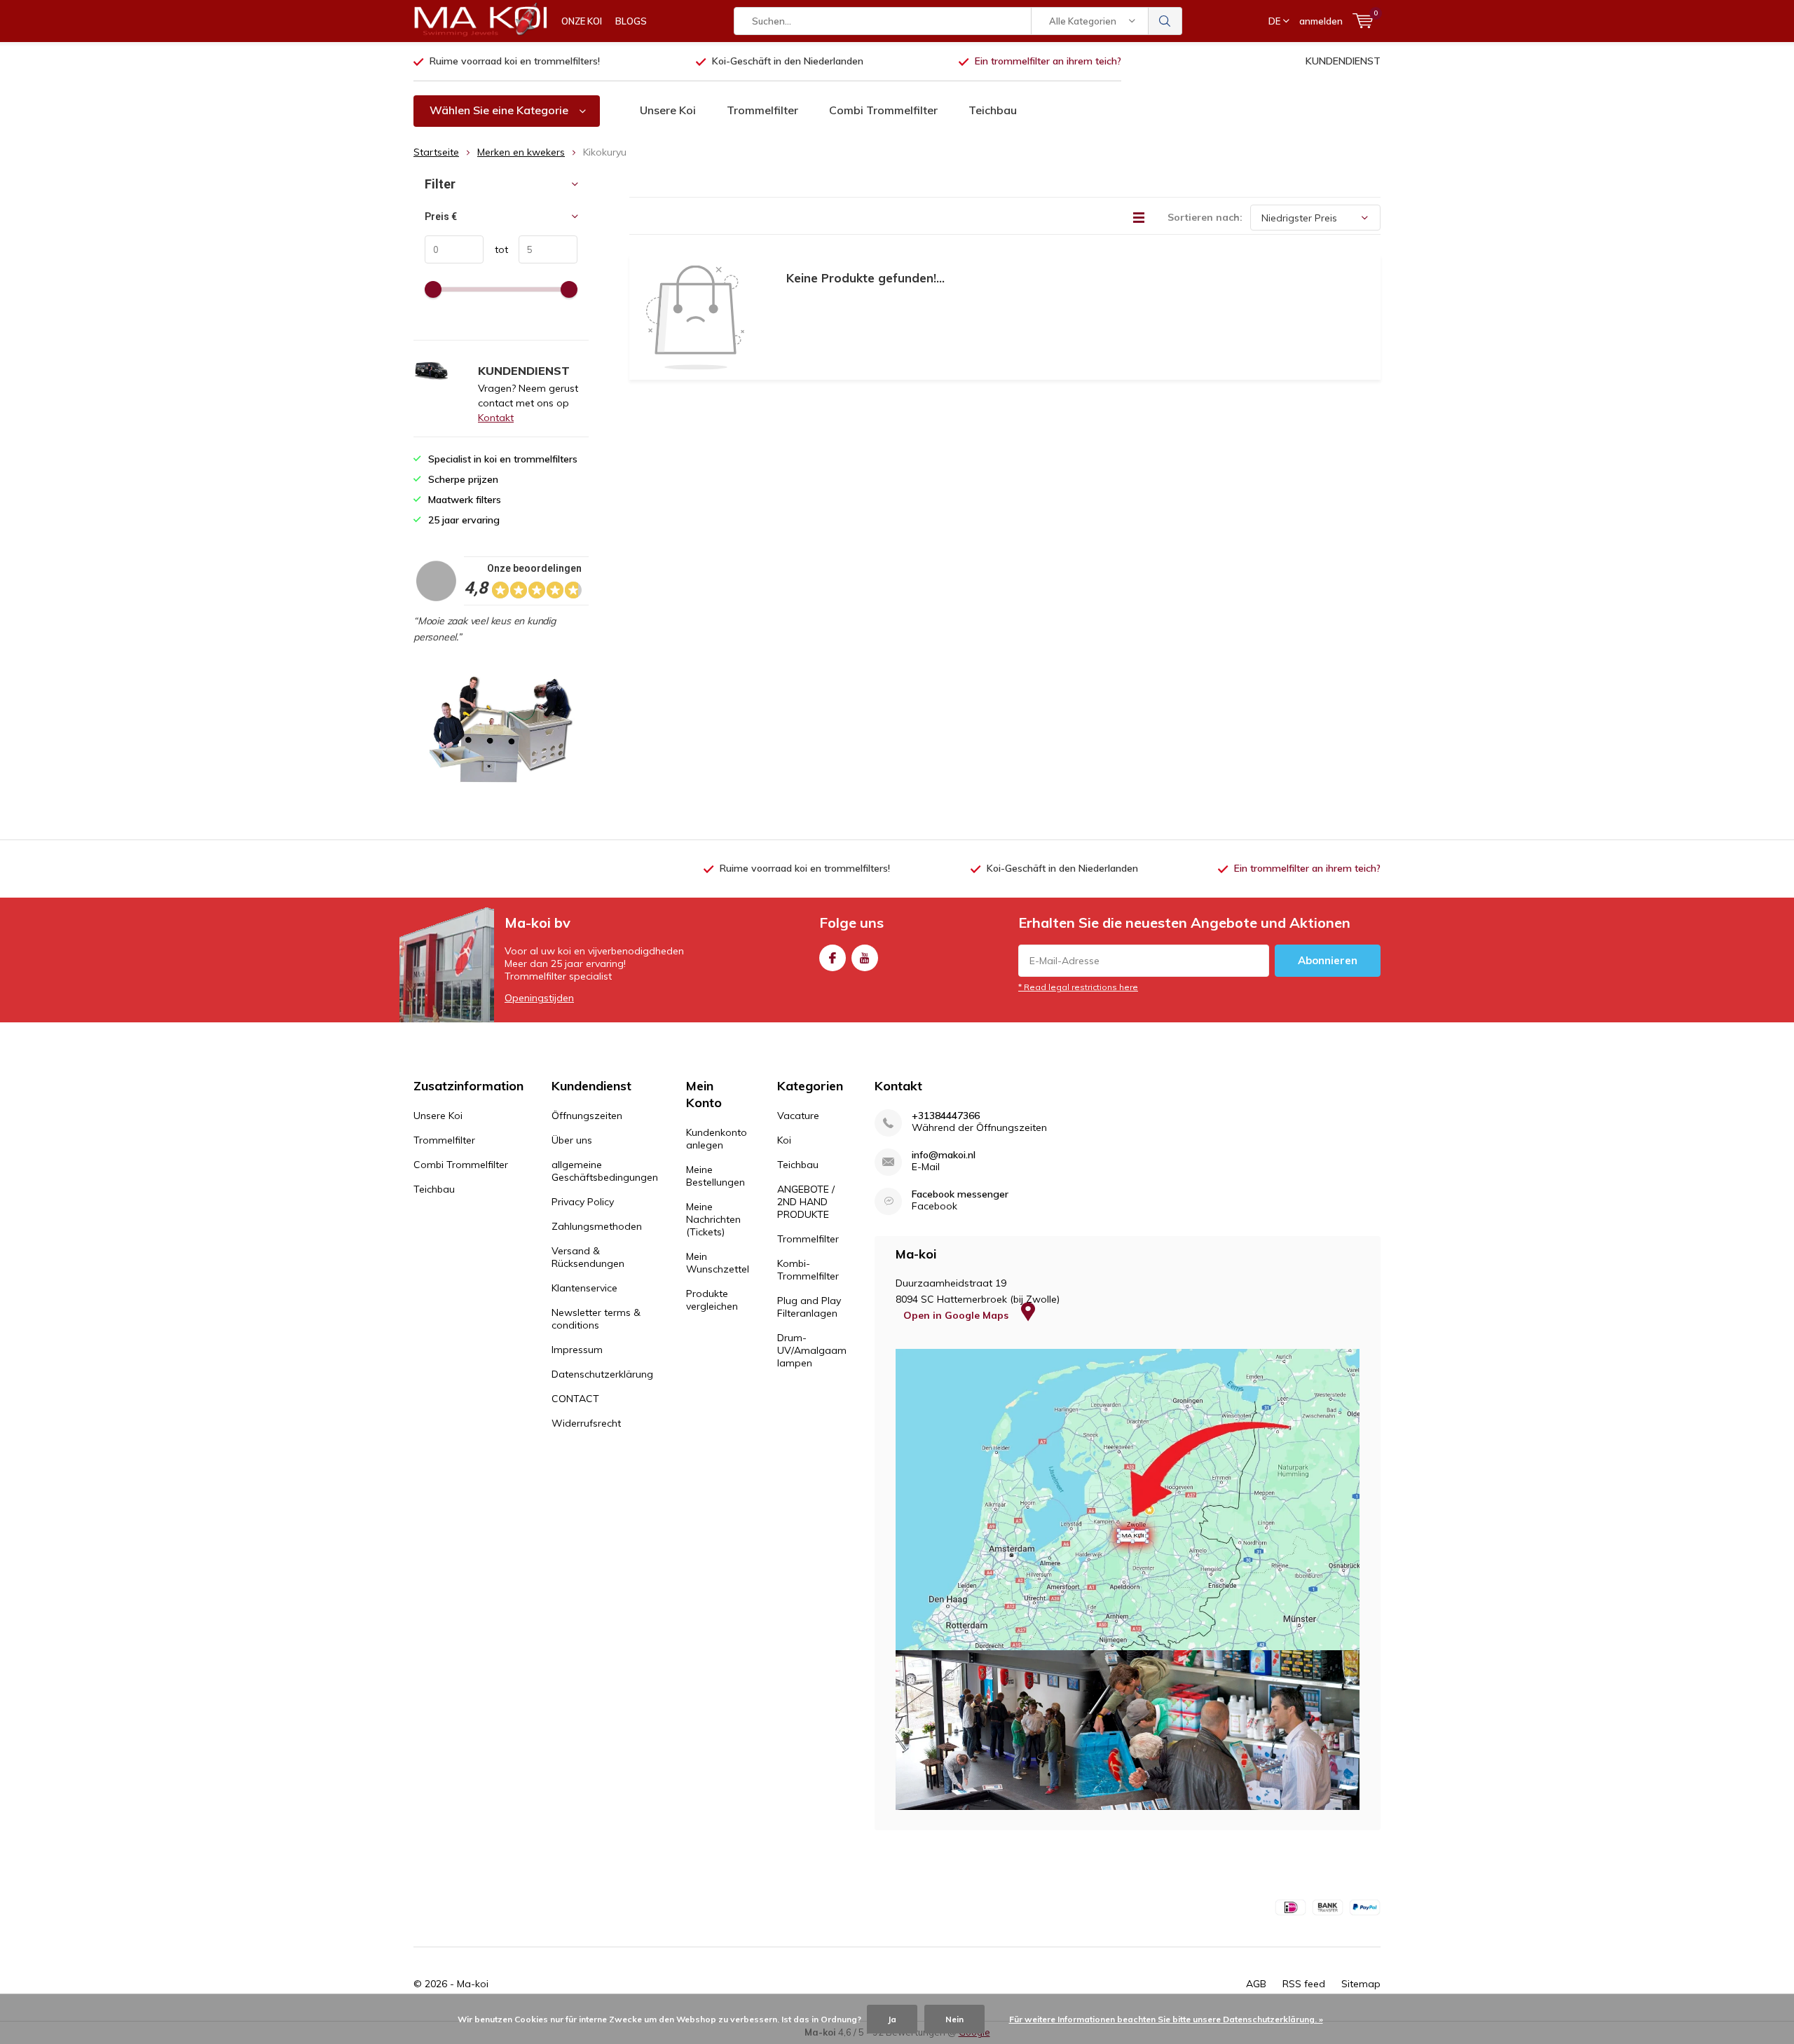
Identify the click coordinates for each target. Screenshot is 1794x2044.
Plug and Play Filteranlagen (809, 1307)
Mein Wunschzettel (718, 1263)
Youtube (865, 958)
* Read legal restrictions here (1078, 987)
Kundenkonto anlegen (717, 1139)
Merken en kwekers (521, 152)
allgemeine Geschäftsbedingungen (605, 1171)
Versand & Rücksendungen (588, 1257)
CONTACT (575, 1399)
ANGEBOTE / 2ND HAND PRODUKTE (806, 1202)
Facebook (833, 958)
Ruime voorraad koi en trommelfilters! (515, 61)
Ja (892, 2019)
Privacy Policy (583, 1202)
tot (496, 249)
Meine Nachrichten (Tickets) (713, 1219)
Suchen (1165, 21)
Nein (954, 2019)
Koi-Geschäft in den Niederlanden (788, 61)
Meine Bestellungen (715, 1176)
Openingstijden (539, 998)
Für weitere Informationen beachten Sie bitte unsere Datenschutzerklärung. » (1166, 2019)
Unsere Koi (668, 110)
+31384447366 (946, 1116)
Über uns (572, 1140)
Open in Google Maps (957, 1315)
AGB (1256, 1984)
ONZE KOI (582, 21)
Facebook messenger (960, 1194)
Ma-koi (473, 1984)
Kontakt (496, 418)
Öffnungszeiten (587, 1116)
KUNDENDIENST (1343, 61)
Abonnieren (1328, 960)
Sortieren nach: (1205, 217)
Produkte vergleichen (712, 1300)
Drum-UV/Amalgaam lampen (812, 1350)
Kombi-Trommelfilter (808, 1270)
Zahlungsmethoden (597, 1226)
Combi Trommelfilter (883, 110)
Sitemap (1361, 1984)
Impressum (577, 1350)
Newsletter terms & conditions (596, 1319)
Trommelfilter (762, 110)
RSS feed (1304, 1984)
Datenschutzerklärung (602, 1374)
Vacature (798, 1116)
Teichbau (993, 110)
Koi (784, 1140)
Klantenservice (584, 1288)
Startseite (436, 152)
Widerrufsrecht (586, 1423)
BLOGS (631, 21)
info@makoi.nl (944, 1155)
